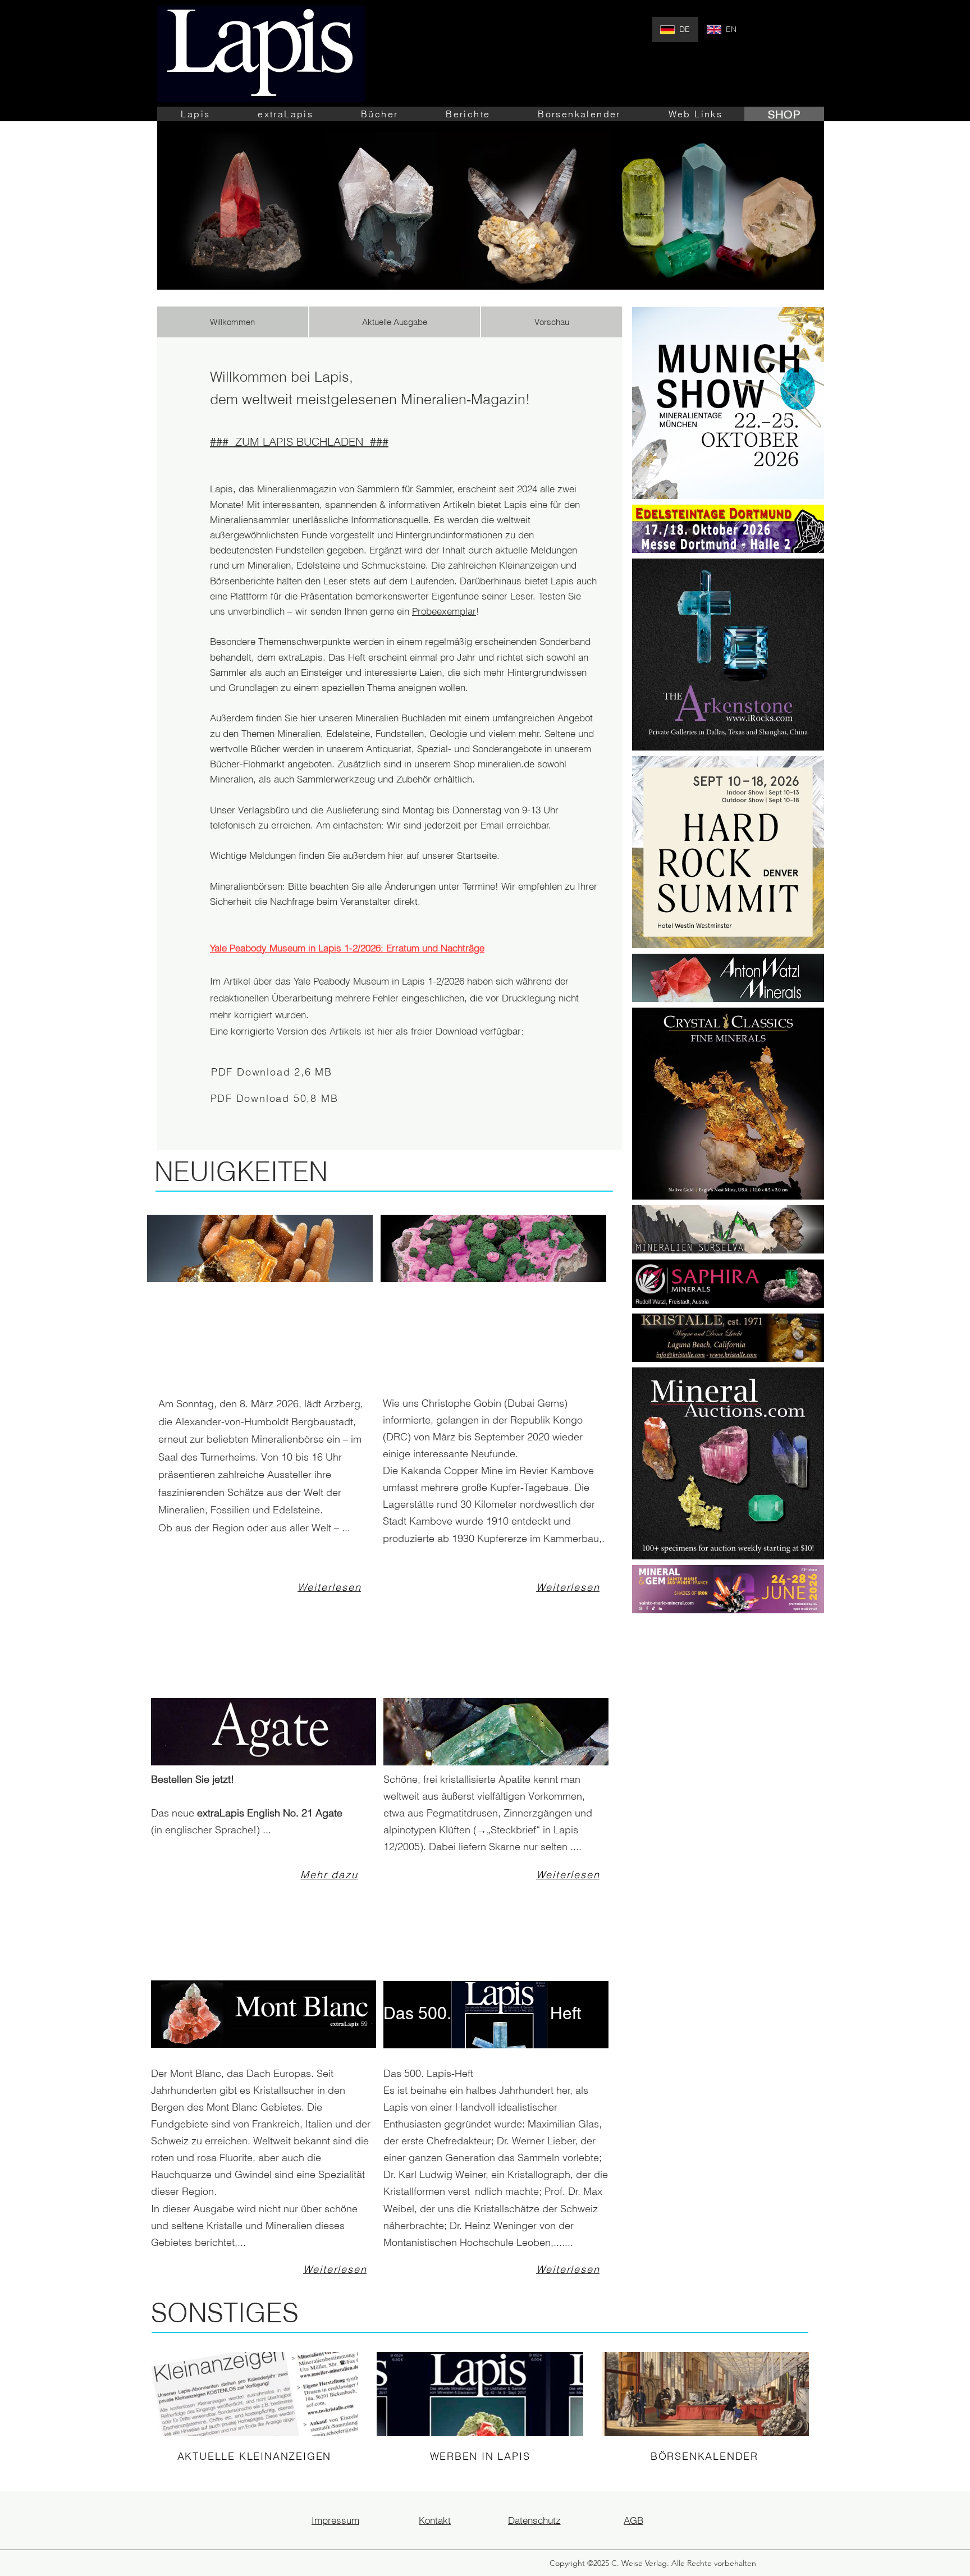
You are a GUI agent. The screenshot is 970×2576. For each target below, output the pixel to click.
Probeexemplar (444, 611)
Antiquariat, (389, 749)
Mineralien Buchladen (401, 718)
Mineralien (232, 779)
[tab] (233, 322)
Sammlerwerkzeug (336, 779)
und (386, 779)
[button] (196, 114)
